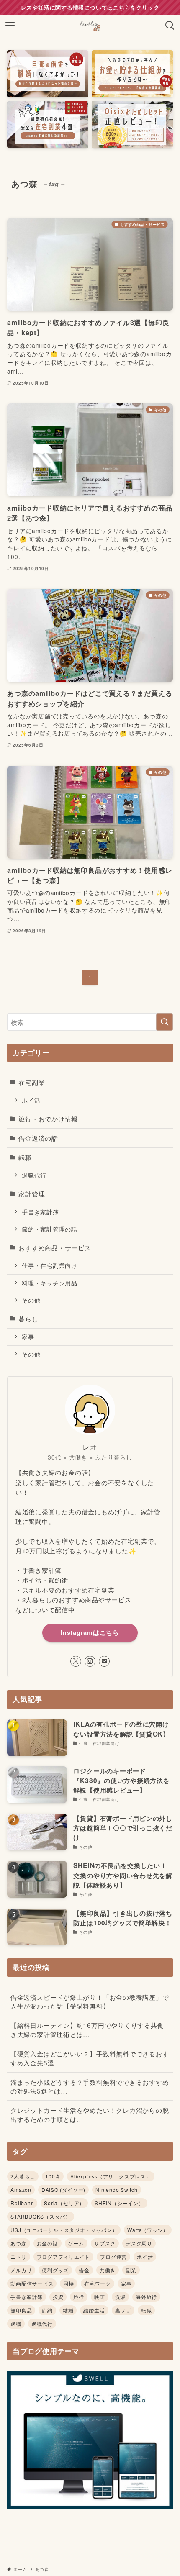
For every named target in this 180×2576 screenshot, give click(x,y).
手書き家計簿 (40, 1212)
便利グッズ (55, 2270)
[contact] (104, 1661)
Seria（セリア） (64, 2203)
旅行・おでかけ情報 (48, 1119)
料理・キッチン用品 (50, 1283)
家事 (28, 1337)
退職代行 (34, 1175)
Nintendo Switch (117, 2190)
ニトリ (18, 2257)
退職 (16, 2323)
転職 (25, 1157)
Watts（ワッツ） (148, 2230)
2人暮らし (23, 2176)
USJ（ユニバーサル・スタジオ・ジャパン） (64, 2230)
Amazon (21, 2190)
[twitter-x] (76, 1661)
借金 (84, 2270)
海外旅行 (146, 2297)
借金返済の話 (38, 1138)
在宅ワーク (98, 2283)
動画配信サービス (32, 2283)
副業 (131, 2270)
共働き (108, 2270)
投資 (58, 2297)
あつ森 (18, 2243)
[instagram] (90, 1661)
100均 (53, 2176)
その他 (31, 1300)
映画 (100, 2297)
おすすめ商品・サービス (55, 1247)
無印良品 (21, 2310)
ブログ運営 (113, 2257)
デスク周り (139, 2243)
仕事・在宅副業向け (50, 1265)
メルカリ (21, 2270)
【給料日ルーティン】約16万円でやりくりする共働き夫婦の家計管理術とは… (87, 2029)
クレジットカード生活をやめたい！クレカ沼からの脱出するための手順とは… (90, 2114)
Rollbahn (22, 2203)
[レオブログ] (90, 26)
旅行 (79, 2297)
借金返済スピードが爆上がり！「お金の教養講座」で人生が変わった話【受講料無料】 (90, 2001)
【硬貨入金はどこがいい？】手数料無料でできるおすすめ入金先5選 (90, 2058)
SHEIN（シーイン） (119, 2203)
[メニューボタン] (10, 26)
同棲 (69, 2283)
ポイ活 (31, 1100)
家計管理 (32, 1193)
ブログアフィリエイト (64, 2257)
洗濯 (121, 2297)
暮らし (28, 1319)
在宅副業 (32, 1082)
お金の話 (48, 2243)
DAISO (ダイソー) (63, 2190)
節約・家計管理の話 (50, 1229)
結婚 (68, 2310)
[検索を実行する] (165, 1022)
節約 (47, 2310)
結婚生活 (94, 2310)
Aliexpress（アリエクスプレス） (111, 2176)
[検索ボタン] (170, 26)
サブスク (105, 2243)
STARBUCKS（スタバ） (41, 2216)
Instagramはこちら (90, 1632)
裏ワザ (123, 2310)
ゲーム (76, 2243)
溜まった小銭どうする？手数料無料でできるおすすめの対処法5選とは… (90, 2086)
